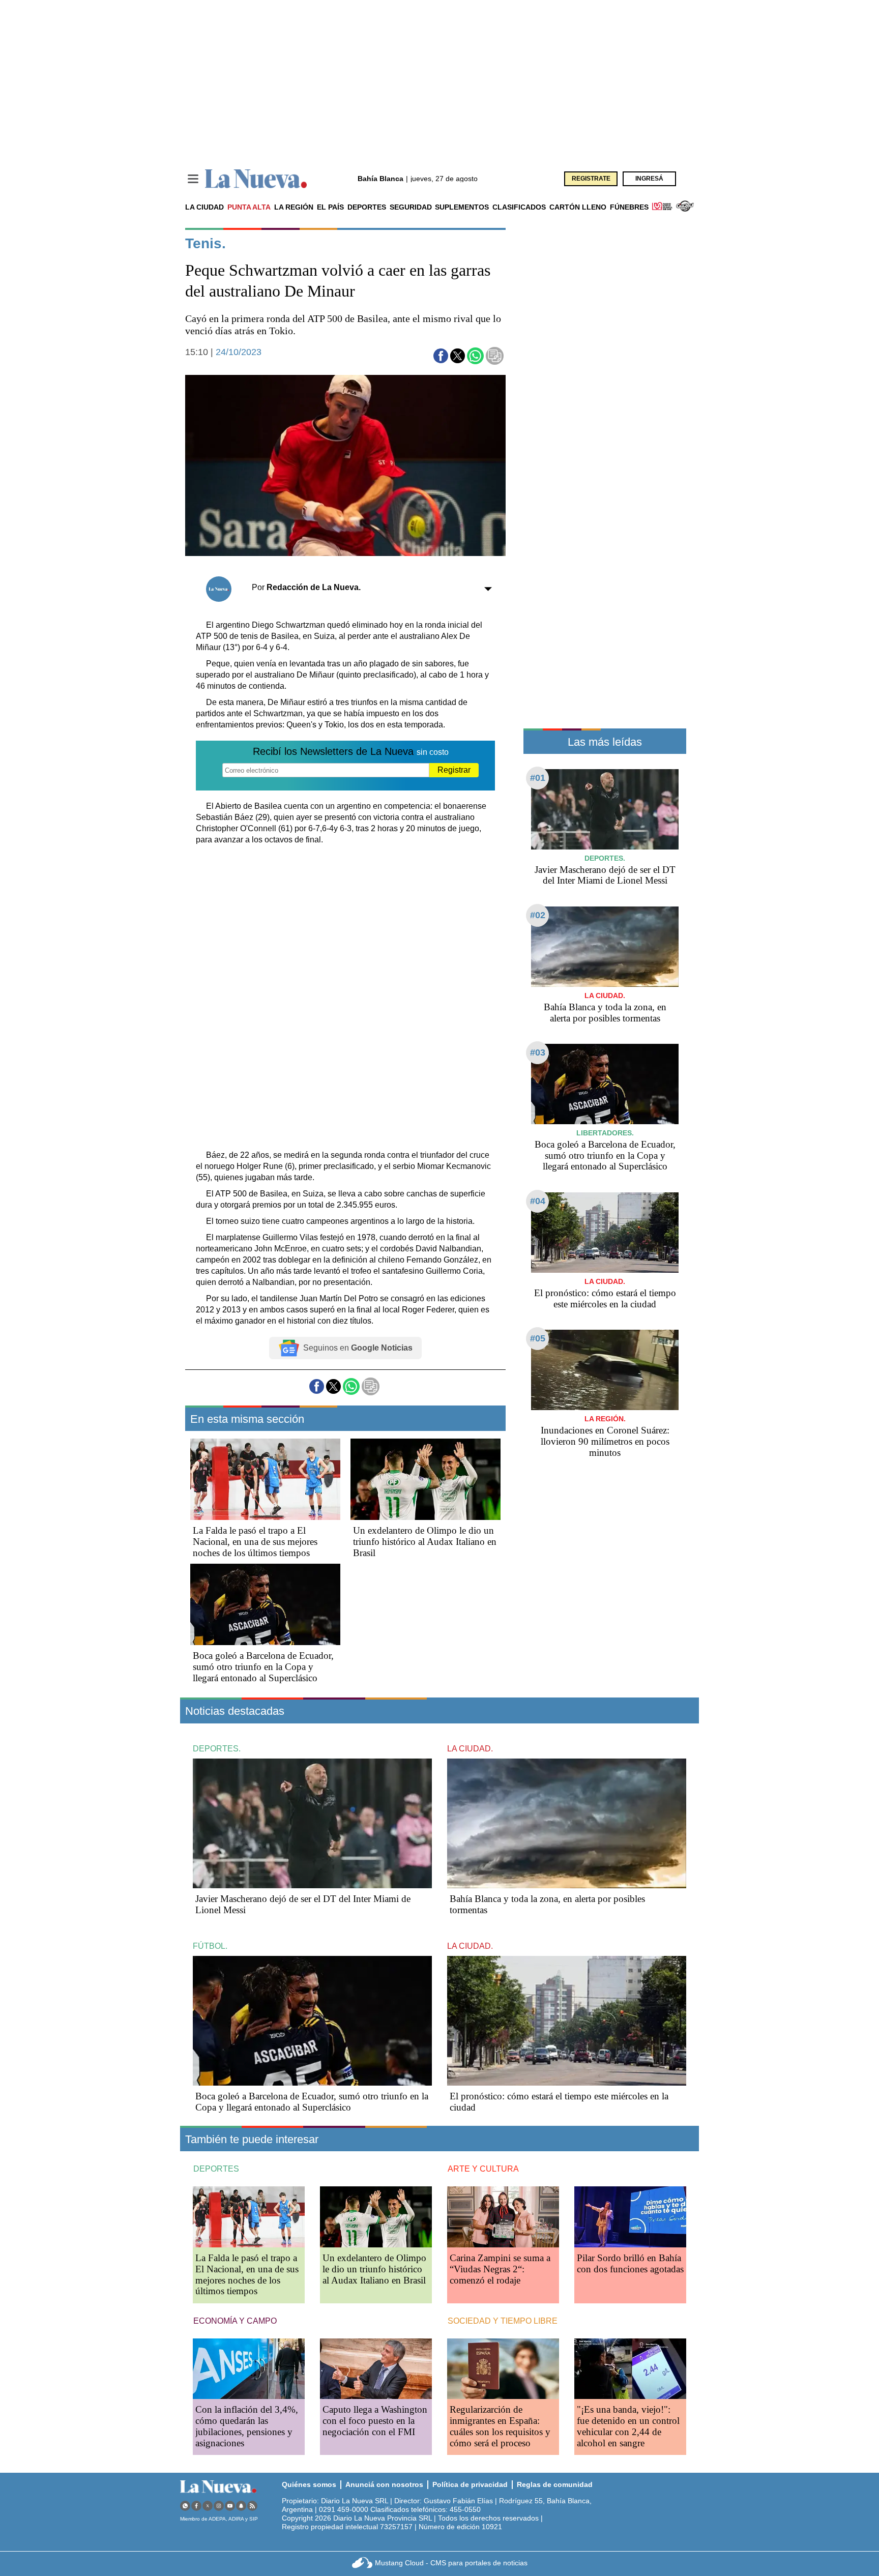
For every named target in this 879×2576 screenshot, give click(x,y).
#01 (538, 778)
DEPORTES (216, 2169)
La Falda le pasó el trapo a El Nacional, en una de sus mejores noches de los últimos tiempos (255, 1542)
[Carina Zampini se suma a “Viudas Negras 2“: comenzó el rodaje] (503, 2217)
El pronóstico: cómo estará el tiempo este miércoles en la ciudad (605, 1298)
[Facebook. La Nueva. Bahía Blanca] (196, 2506)
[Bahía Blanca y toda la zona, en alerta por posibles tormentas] (605, 946)
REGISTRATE (591, 179)
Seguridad (411, 207)
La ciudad (204, 207)
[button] (441, 356)
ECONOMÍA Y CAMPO (235, 2321)
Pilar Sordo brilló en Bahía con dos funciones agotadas (630, 2263)
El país (330, 207)
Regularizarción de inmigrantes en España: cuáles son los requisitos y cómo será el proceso (500, 2426)
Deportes (367, 207)
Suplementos (462, 207)
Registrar (454, 770)
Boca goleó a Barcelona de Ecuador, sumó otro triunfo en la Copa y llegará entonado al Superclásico (263, 1667)
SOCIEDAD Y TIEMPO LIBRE (503, 2321)
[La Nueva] (256, 179)
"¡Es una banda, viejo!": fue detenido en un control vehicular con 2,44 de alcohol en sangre (628, 2426)
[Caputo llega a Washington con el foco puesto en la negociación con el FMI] (376, 2369)
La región (294, 207)
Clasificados (519, 207)
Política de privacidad (470, 2484)
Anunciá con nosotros (384, 2484)
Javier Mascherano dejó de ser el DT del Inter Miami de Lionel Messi (605, 875)
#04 (538, 1201)
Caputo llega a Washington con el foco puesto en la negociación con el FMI (375, 2421)
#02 (538, 915)
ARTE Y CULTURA (483, 2169)
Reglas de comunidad (555, 2484)
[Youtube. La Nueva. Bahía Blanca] (230, 2506)
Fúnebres (629, 207)
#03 (538, 1052)
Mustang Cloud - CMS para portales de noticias (451, 2563)
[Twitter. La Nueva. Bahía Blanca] (208, 2506)
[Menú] (193, 179)
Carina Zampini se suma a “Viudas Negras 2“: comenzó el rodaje (500, 2269)
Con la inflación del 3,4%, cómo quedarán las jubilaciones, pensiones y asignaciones (247, 2426)
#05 (538, 1338)
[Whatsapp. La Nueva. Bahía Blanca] (185, 2506)
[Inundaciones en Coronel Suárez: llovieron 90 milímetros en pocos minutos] (605, 1370)
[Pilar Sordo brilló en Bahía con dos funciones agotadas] (630, 2217)
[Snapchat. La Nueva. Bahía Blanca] (241, 2506)
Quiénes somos (309, 2484)
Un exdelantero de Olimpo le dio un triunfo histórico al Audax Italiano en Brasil (425, 1542)
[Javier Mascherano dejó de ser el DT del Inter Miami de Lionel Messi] (605, 809)
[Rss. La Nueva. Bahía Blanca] (252, 2506)
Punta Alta (249, 207)
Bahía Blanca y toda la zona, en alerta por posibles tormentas (605, 1013)
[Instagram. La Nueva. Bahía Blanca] (219, 2506)
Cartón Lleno (578, 207)
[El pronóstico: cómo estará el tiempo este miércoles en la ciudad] (605, 1232)
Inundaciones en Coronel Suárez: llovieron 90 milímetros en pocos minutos (605, 1441)
